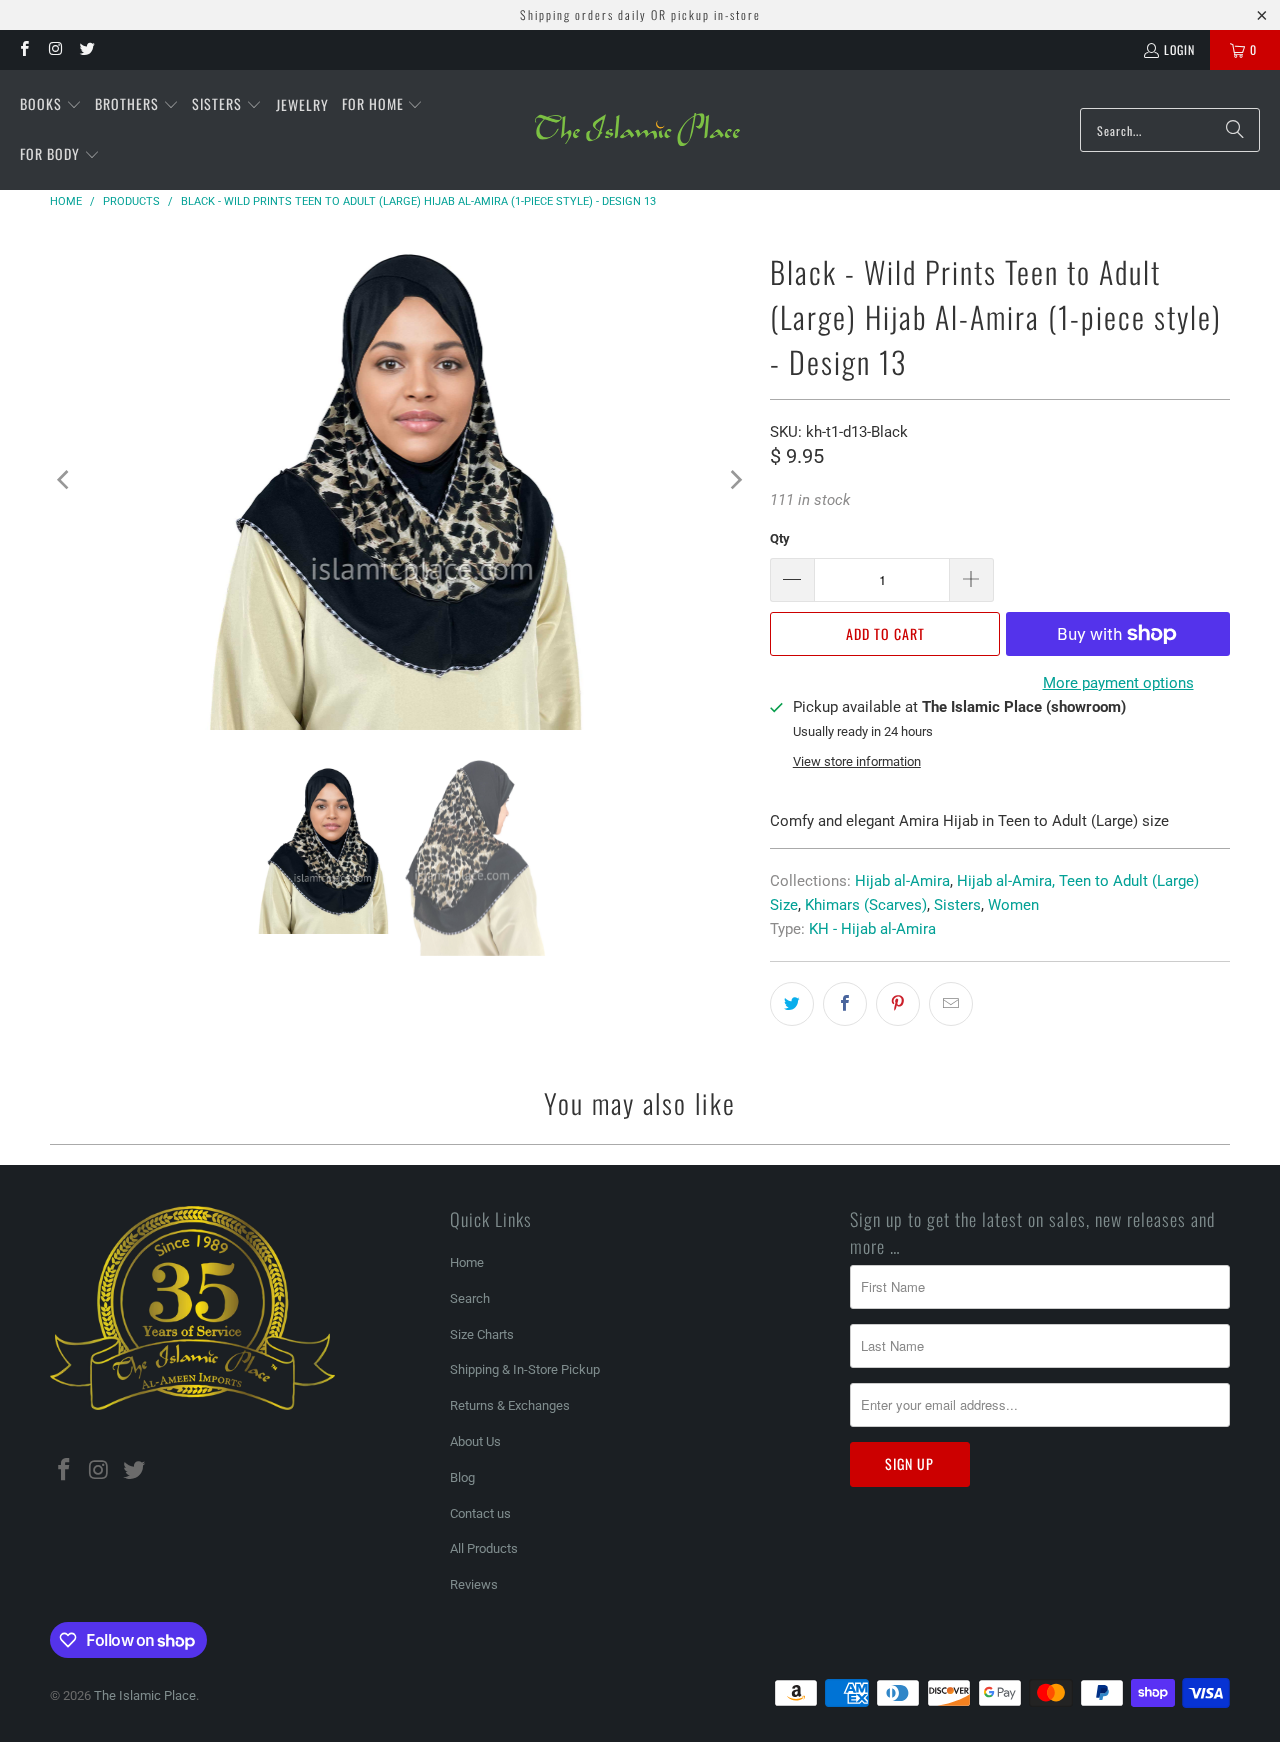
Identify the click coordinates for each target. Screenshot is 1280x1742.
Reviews (474, 1584)
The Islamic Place (145, 1695)
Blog (462, 1477)
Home (467, 1262)
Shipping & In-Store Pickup (525, 1369)
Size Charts (482, 1334)
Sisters (957, 905)
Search (470, 1298)
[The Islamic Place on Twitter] (86, 49)
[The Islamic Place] (637, 130)
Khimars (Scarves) (866, 905)
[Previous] (65, 480)
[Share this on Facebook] (845, 1004)
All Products (484, 1548)
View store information (857, 761)
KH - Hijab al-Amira (872, 929)
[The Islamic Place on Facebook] (23, 49)
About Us (475, 1441)
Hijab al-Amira (902, 881)
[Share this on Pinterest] (898, 1004)
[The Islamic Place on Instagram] (54, 49)
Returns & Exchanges (510, 1405)
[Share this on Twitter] (792, 1004)
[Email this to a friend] (951, 1004)
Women (1013, 905)
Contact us (480, 1513)
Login (1179, 49)
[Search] (1235, 130)
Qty (780, 538)
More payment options (1118, 683)
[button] (51, 105)
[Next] (735, 480)
